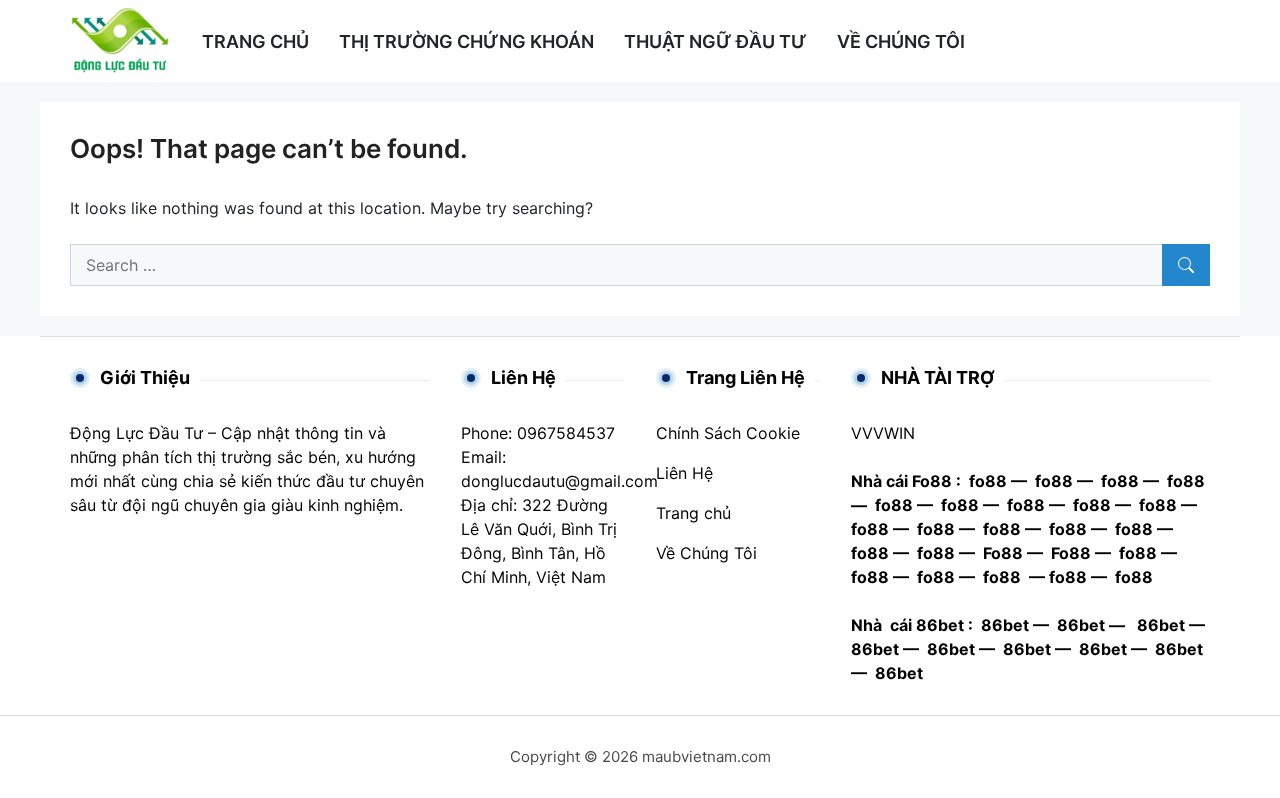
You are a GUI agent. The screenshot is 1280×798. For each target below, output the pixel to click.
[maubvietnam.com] (120, 39)
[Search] (1186, 265)
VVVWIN (883, 433)
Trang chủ (693, 513)
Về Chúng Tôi (706, 553)
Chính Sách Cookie (728, 433)
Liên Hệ (684, 473)
